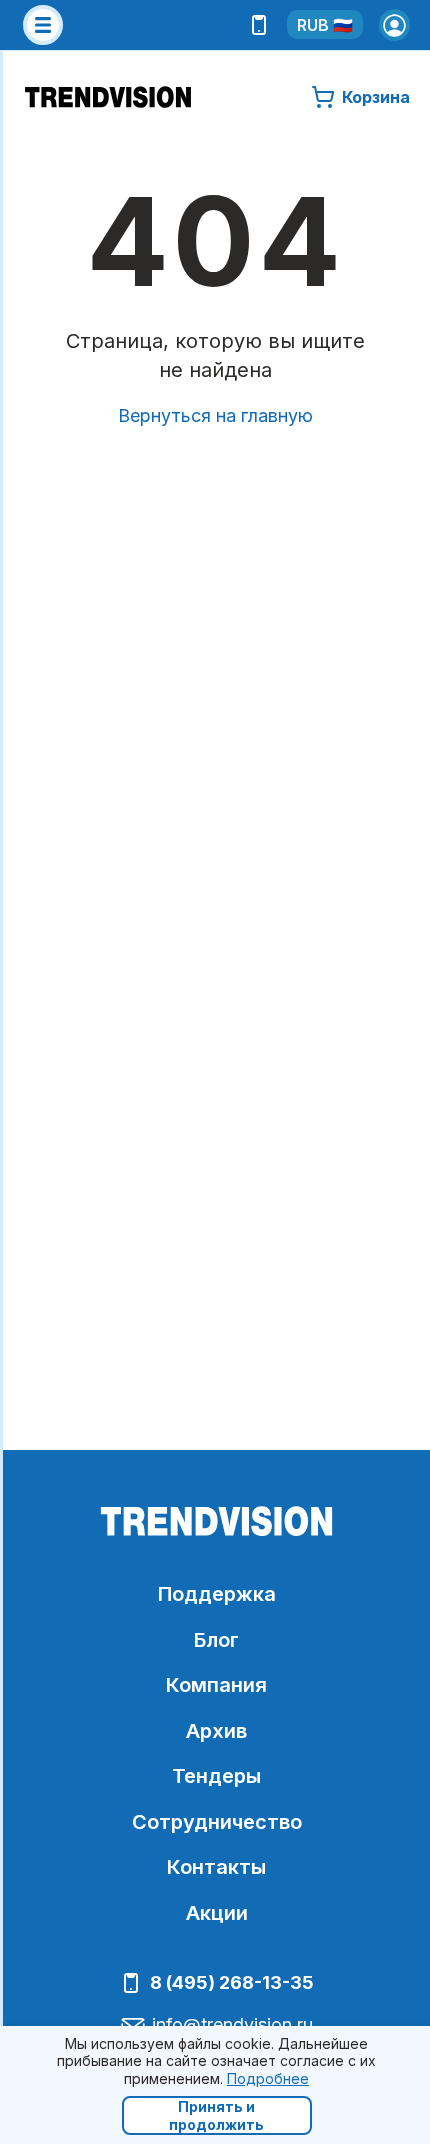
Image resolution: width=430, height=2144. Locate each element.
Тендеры (216, 1776)
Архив (216, 1731)
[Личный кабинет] (395, 25)
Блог (216, 1640)
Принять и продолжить (216, 2115)
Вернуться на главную (215, 415)
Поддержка (217, 1594)
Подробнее (268, 2078)
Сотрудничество (217, 1822)
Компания (216, 1685)
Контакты (216, 1867)
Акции (217, 1913)
